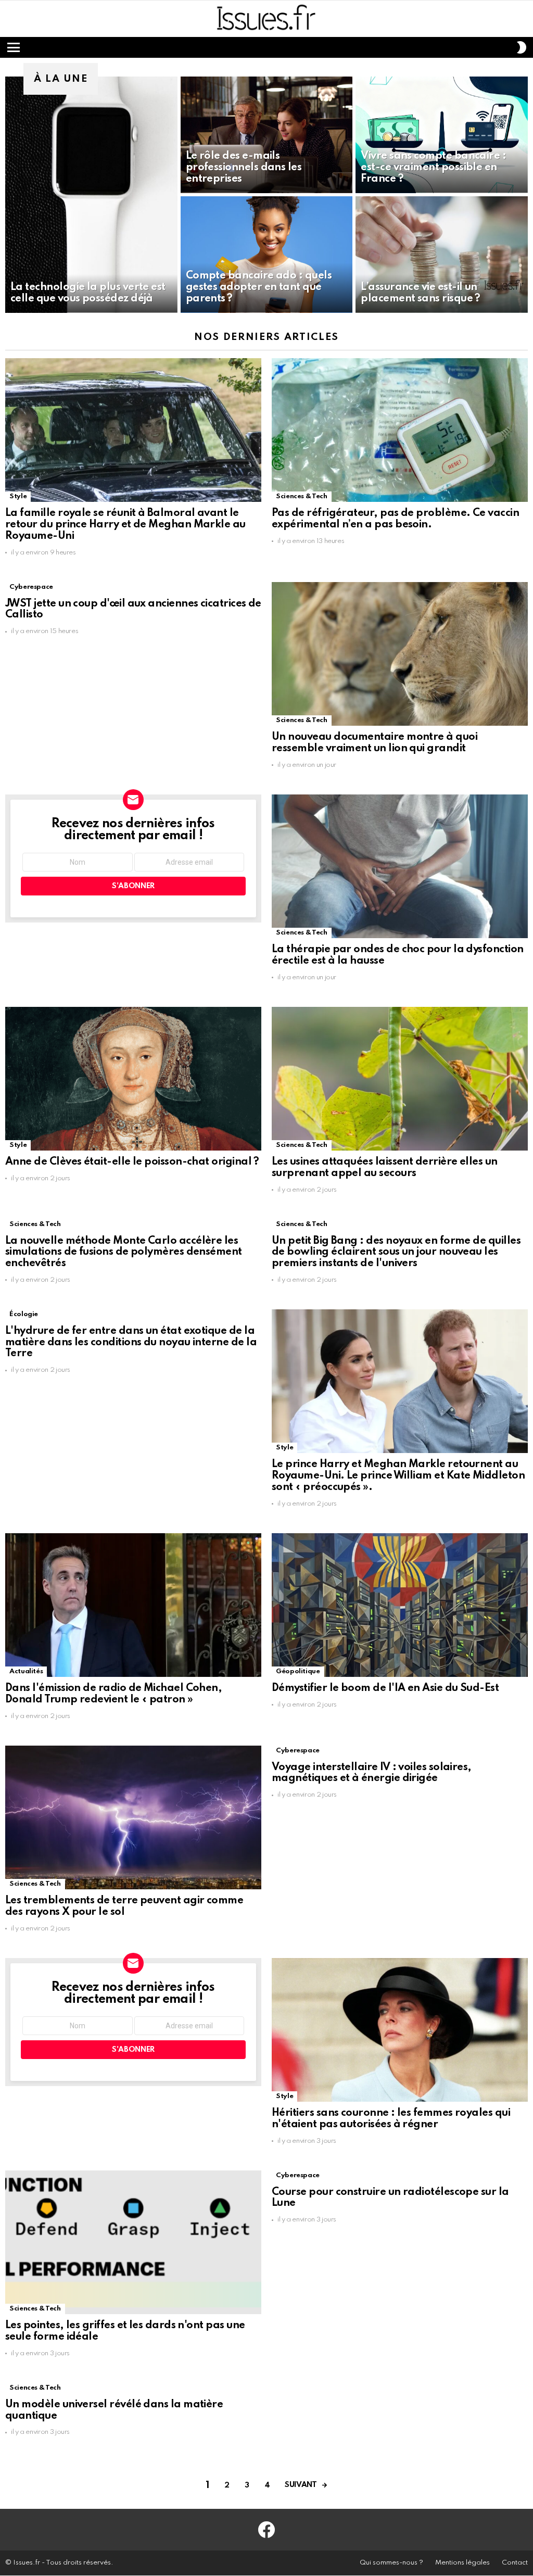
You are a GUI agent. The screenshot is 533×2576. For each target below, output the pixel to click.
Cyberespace (31, 587)
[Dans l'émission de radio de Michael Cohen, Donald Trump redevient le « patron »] (133, 1605)
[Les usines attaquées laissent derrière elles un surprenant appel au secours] (400, 1079)
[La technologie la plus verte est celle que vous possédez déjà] (91, 195)
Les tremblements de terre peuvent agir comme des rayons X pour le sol (124, 1906)
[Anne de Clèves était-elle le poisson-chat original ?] (133, 1079)
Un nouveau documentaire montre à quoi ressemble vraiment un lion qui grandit (375, 743)
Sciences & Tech (302, 496)
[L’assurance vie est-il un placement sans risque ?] (442, 255)
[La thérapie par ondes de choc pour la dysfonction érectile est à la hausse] (400, 866)
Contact (515, 2563)
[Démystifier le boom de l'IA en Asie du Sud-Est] (400, 1605)
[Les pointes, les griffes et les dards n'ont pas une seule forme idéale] (133, 2243)
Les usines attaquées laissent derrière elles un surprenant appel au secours (385, 1168)
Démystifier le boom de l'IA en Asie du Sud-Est (385, 1688)
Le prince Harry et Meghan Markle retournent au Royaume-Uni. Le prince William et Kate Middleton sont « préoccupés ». (398, 1476)
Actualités (26, 1671)
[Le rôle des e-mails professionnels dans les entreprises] (267, 135)
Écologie (24, 1314)
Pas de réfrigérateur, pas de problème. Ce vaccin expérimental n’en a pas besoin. (395, 519)
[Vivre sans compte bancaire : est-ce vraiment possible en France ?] (442, 135)
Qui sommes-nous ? (391, 2563)
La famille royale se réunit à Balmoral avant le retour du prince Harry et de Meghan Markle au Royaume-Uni (125, 525)
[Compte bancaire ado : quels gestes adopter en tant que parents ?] (267, 255)
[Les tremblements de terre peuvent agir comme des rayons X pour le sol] (133, 1817)
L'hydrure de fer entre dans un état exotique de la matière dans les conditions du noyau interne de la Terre (131, 1343)
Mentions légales (462, 2563)
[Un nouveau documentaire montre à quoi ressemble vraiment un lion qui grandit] (400, 654)
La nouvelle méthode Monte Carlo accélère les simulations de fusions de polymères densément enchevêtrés (124, 1253)
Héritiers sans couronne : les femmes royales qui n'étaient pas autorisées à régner (391, 2119)
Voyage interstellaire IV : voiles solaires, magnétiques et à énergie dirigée (372, 1773)
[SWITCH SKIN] (522, 47)
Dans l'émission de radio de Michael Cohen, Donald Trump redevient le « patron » (113, 1694)
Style (18, 496)
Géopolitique (298, 1671)
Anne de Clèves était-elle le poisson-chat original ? (132, 1162)
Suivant (301, 2485)
